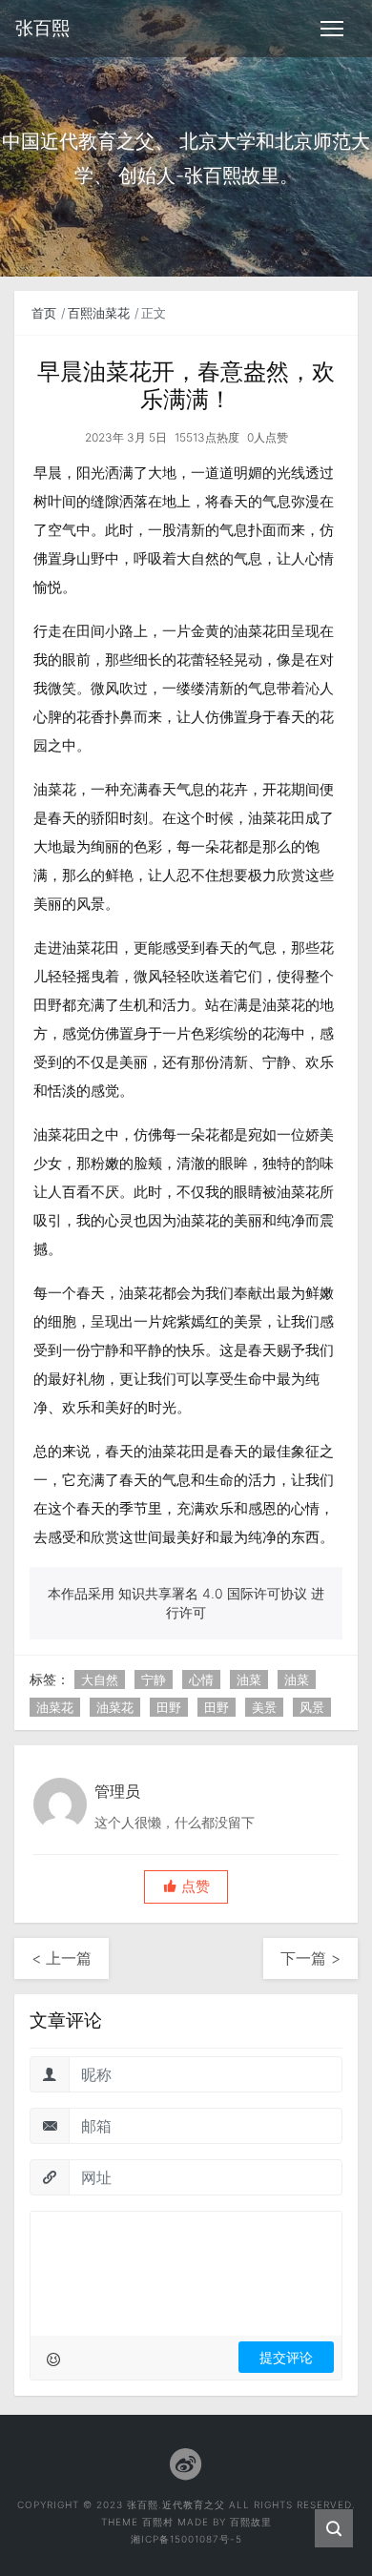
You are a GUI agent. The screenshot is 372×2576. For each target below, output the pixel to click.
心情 (201, 1680)
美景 (264, 1707)
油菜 (249, 1680)
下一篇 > (310, 1958)
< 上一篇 (62, 1958)
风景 (312, 1707)
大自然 (100, 1680)
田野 (169, 1707)
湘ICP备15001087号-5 (186, 2539)
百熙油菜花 (99, 313)
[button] (186, 1887)
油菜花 (55, 1707)
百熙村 (158, 2522)
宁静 (154, 1680)
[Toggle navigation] (332, 29)
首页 (44, 313)
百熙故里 (251, 2522)
